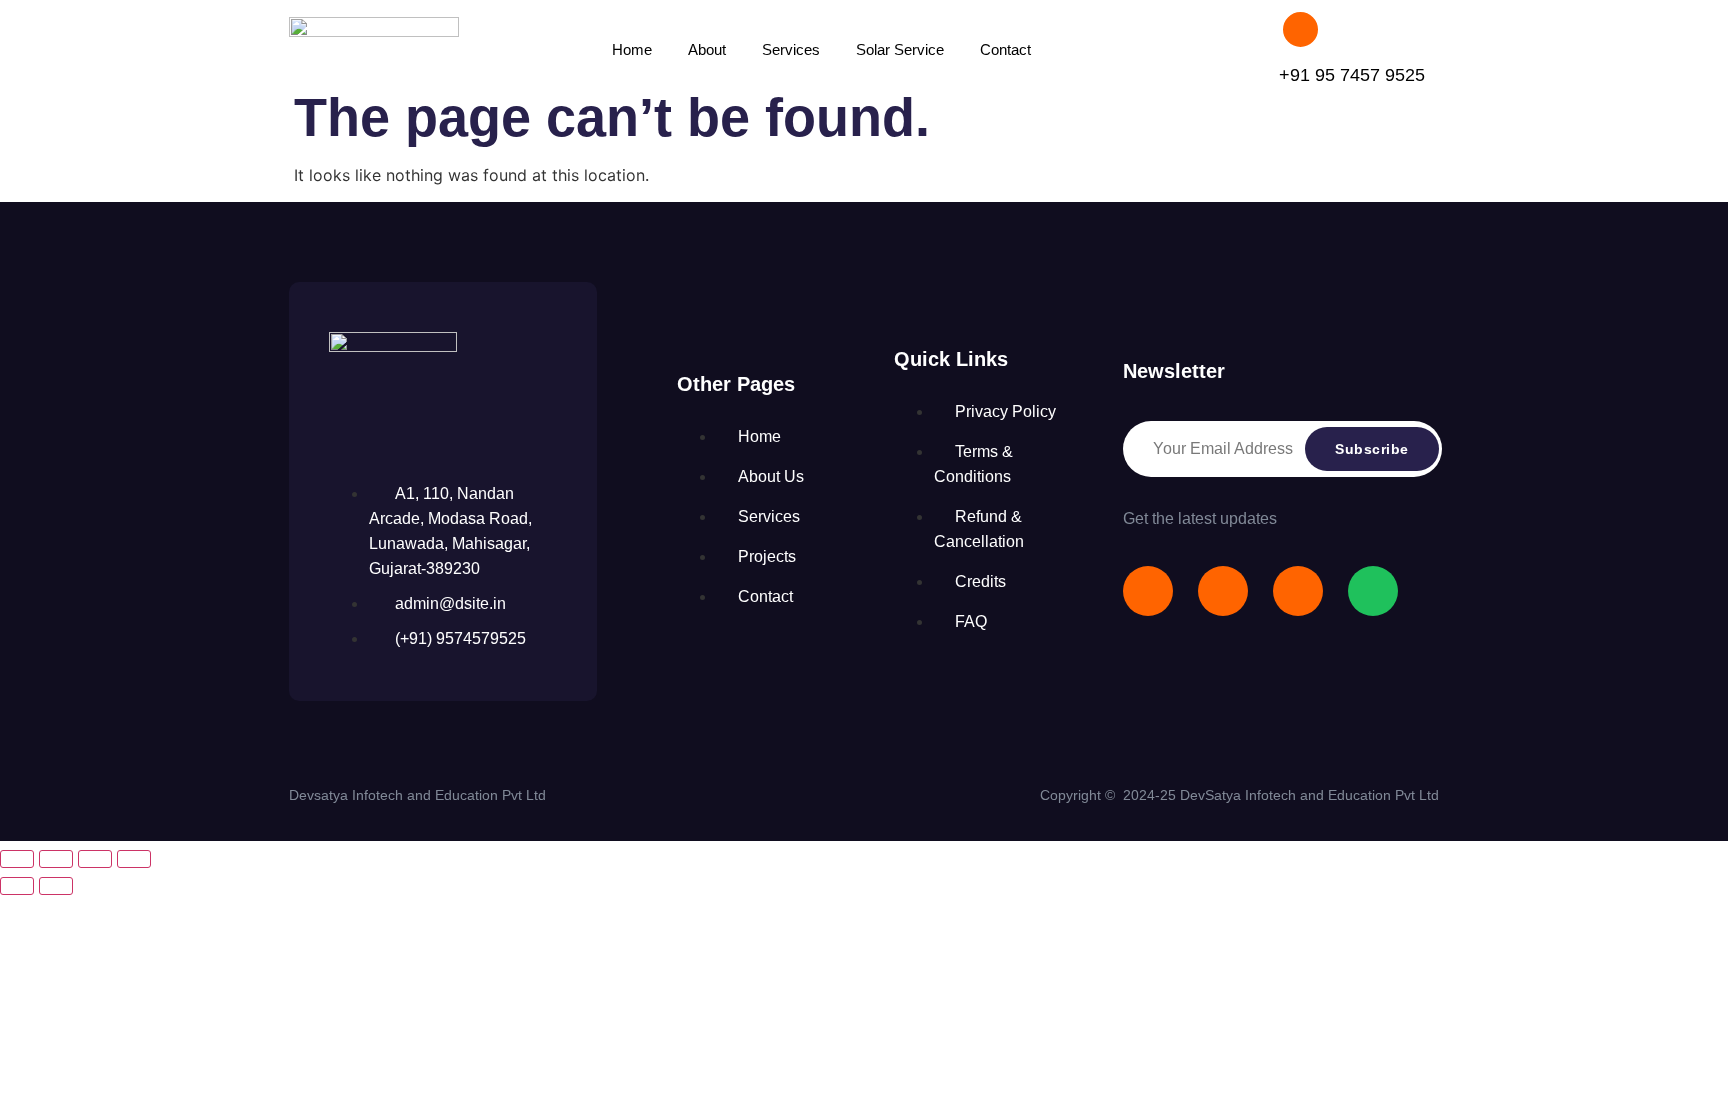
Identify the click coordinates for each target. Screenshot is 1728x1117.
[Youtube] (1223, 591)
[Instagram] (1298, 591)
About (707, 49)
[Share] (95, 859)
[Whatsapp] (1373, 591)
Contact (1005, 49)
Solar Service (900, 49)
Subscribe (1372, 449)
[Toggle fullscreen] (56, 859)
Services (791, 49)
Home (632, 49)
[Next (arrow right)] (56, 886)
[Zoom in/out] (17, 859)
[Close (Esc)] (134, 859)
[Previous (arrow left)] (17, 886)
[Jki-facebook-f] (1148, 591)
